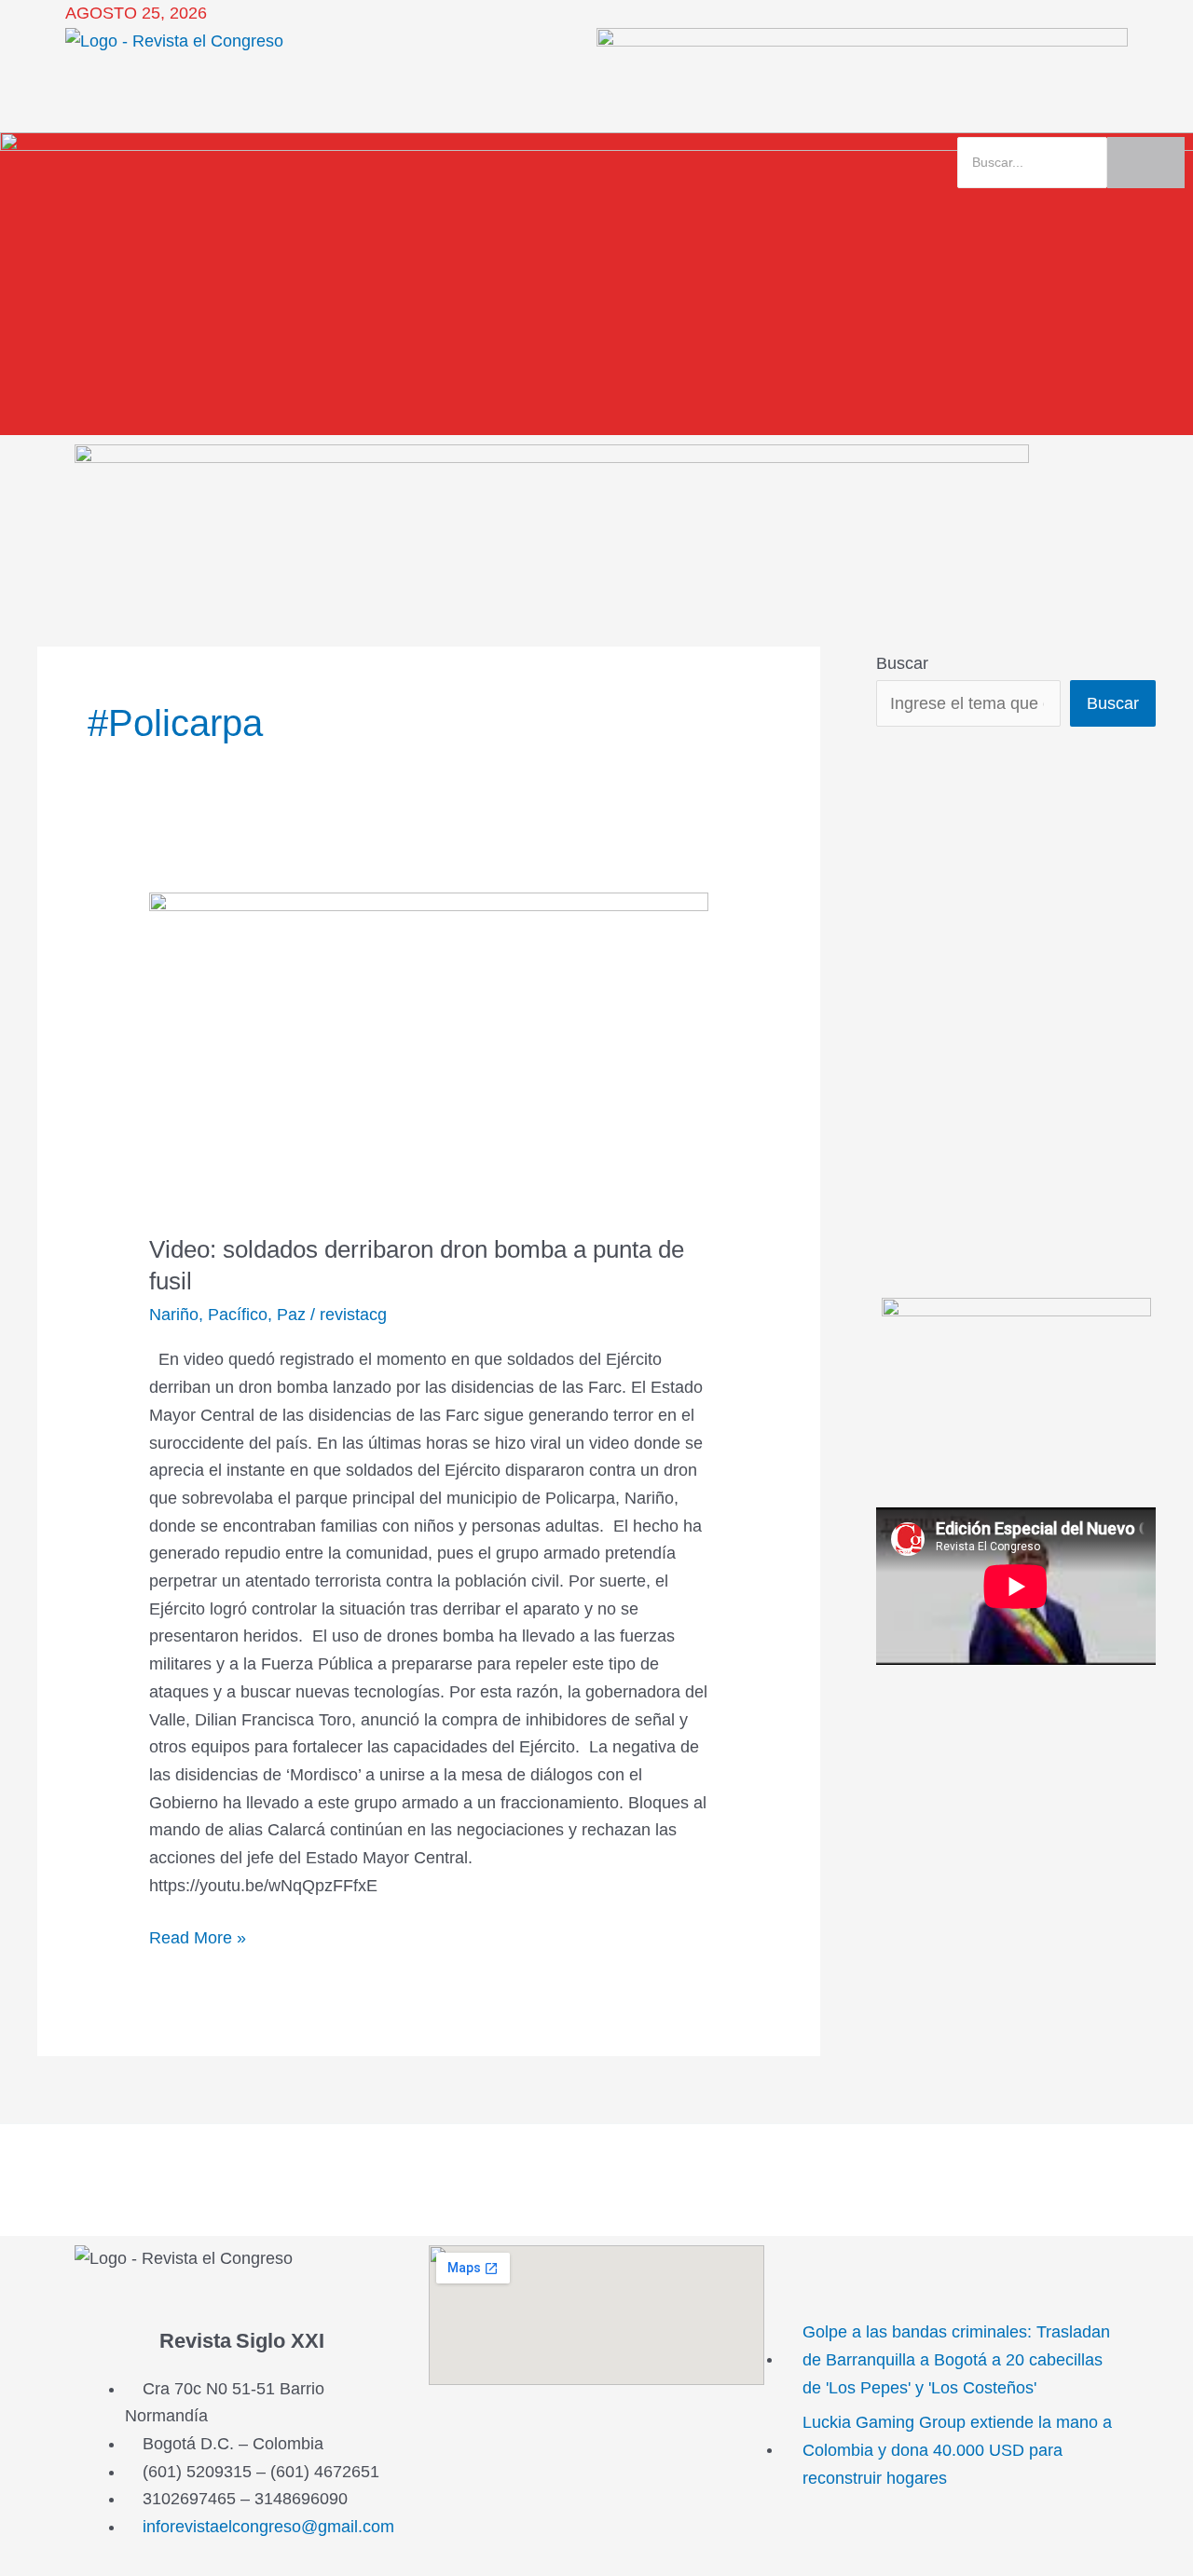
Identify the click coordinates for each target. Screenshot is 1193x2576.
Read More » (198, 1936)
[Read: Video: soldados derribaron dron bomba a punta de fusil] (429, 1051)
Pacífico (238, 1315)
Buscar (902, 663)
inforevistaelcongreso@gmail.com (268, 2527)
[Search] (1146, 163)
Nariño (174, 1315)
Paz (291, 1315)
